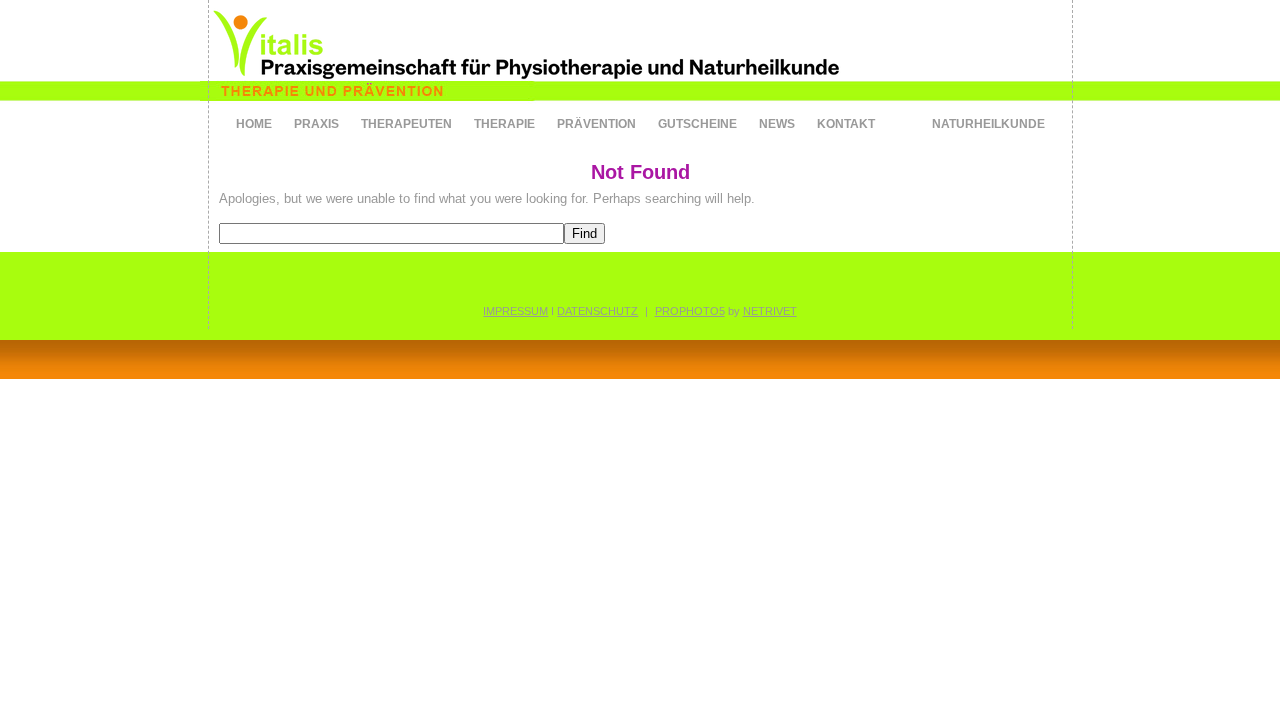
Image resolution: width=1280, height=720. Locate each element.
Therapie (504, 124)
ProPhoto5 (690, 311)
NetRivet (770, 311)
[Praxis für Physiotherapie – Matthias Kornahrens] (559, 113)
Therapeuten (406, 124)
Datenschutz (597, 311)
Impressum (515, 311)
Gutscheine (697, 124)
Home (254, 124)
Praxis (316, 124)
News (777, 124)
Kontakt (846, 124)
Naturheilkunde (988, 124)
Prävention (596, 124)
